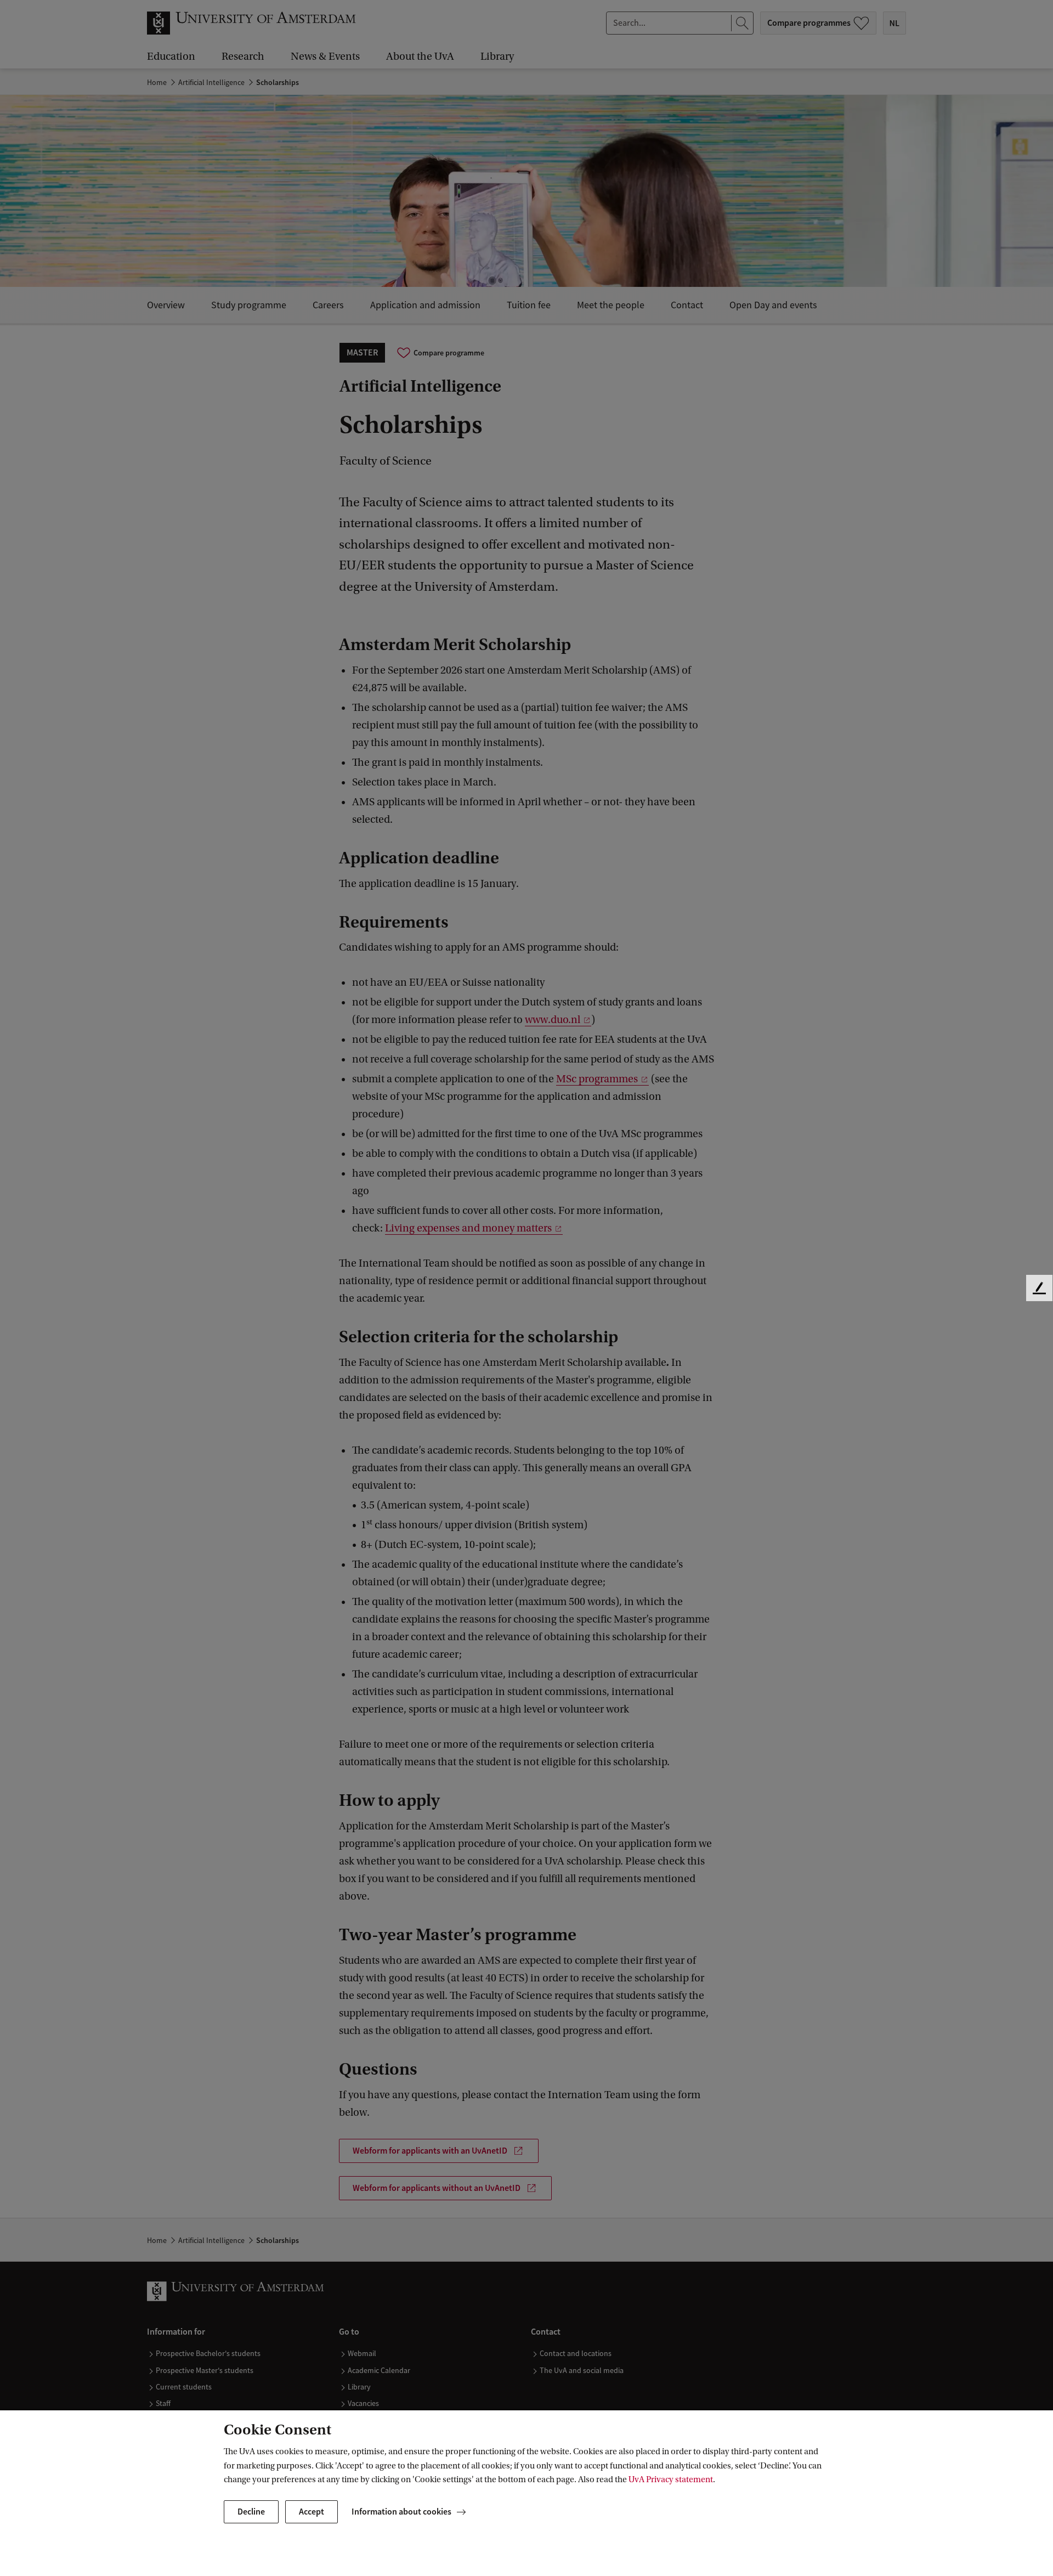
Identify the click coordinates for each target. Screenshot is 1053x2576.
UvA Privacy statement (671, 2479)
